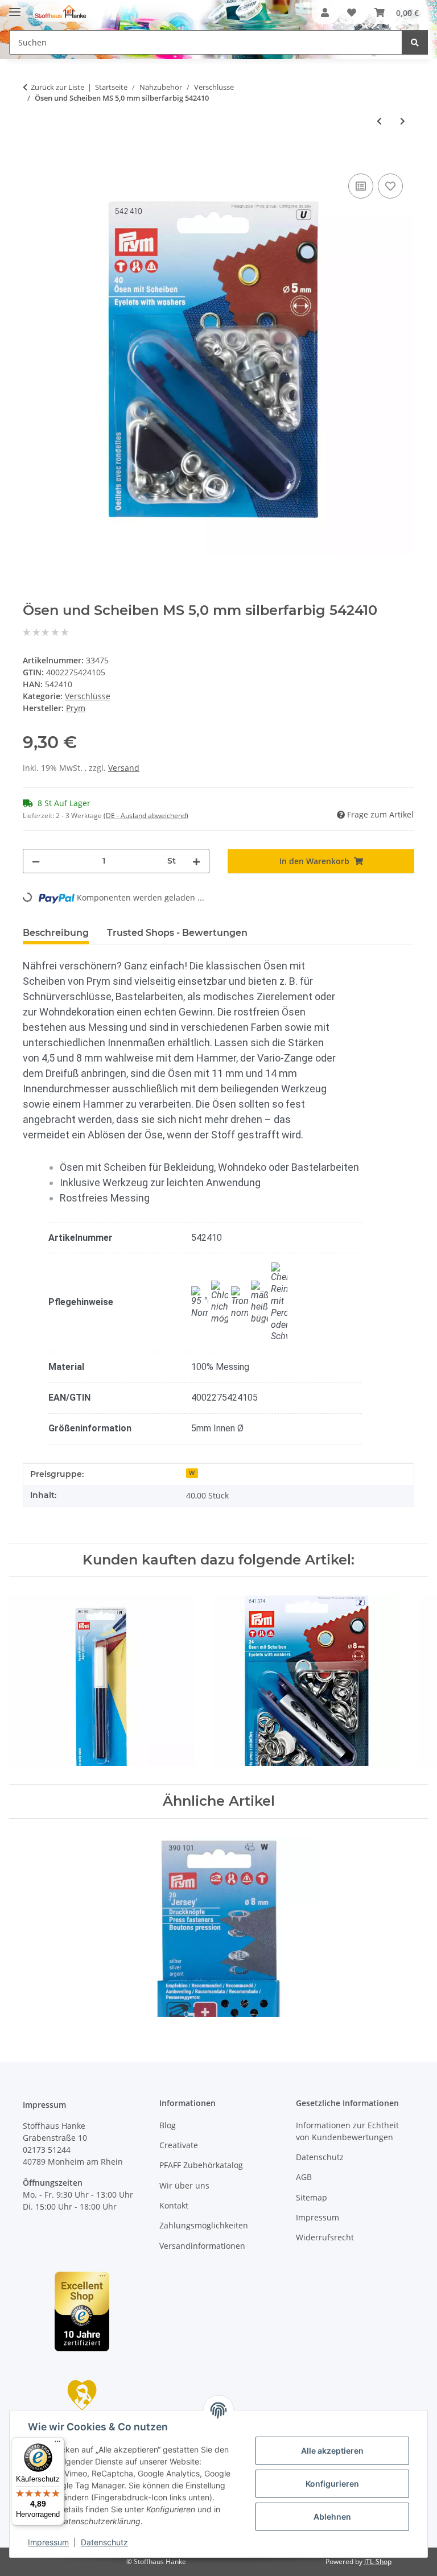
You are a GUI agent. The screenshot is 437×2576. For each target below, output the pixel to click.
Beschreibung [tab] (56, 933)
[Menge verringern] (36, 861)
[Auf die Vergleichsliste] (361, 186)
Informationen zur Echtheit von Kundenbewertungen (347, 2131)
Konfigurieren (332, 2484)
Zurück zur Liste (57, 87)
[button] (325, 13)
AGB (304, 2177)
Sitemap (312, 2197)
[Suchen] (415, 42)
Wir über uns (184, 2185)
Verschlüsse (88, 696)
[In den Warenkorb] (32, 158)
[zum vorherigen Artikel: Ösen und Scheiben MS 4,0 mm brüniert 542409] (379, 121)
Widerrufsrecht (325, 2237)
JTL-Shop (378, 2561)
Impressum (48, 2542)
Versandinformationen (202, 2246)
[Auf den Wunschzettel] (390, 186)
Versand (124, 768)
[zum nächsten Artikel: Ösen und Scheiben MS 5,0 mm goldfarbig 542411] (403, 121)
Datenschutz (104, 2542)
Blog (168, 2125)
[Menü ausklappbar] (15, 7)
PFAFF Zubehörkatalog (201, 2165)
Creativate (179, 2145)
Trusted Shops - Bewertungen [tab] (177, 933)
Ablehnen (332, 2517)
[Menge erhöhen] (196, 861)
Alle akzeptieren (332, 2451)
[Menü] (57, 2444)
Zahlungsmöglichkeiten (204, 2225)
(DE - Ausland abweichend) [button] (146, 816)
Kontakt (174, 2205)
